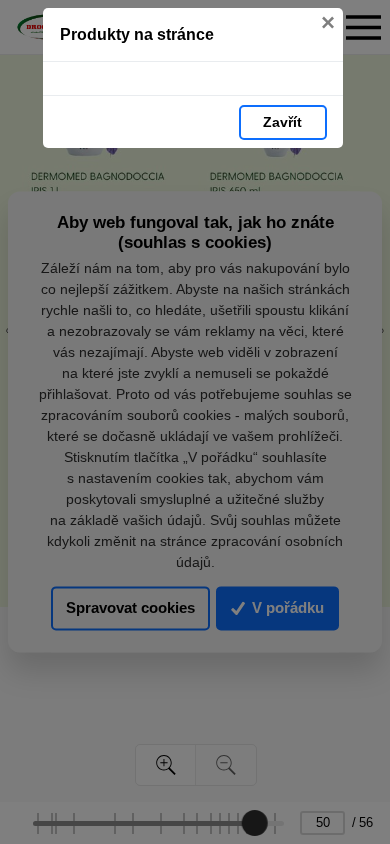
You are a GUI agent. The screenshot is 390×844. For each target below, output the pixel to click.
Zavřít (282, 122)
